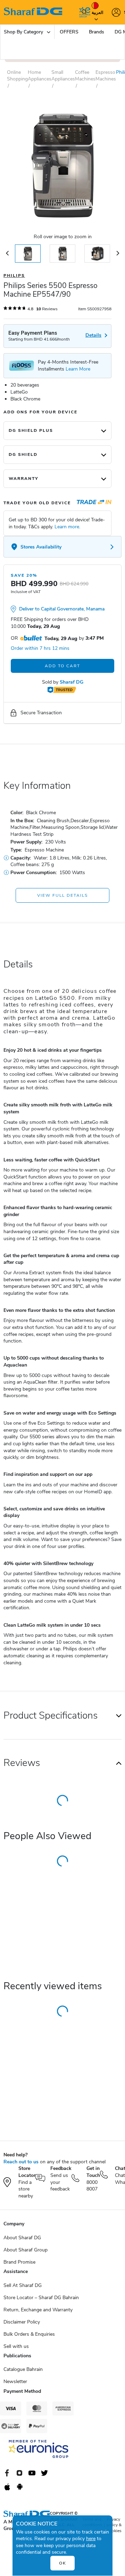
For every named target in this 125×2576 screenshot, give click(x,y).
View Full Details (62, 895)
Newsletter (15, 2382)
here (91, 2539)
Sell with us (16, 2346)
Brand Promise (19, 2262)
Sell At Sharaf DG (23, 2285)
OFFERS (69, 32)
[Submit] (83, 12)
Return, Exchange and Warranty (38, 2310)
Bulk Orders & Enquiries (29, 2334)
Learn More (78, 369)
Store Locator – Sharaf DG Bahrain (41, 2298)
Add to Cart (62, 666)
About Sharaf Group (26, 2250)
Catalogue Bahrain (23, 2369)
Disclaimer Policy (22, 2322)
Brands (97, 32)
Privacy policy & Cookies (114, 2525)
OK (63, 2563)
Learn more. (67, 527)
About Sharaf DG (22, 2238)
